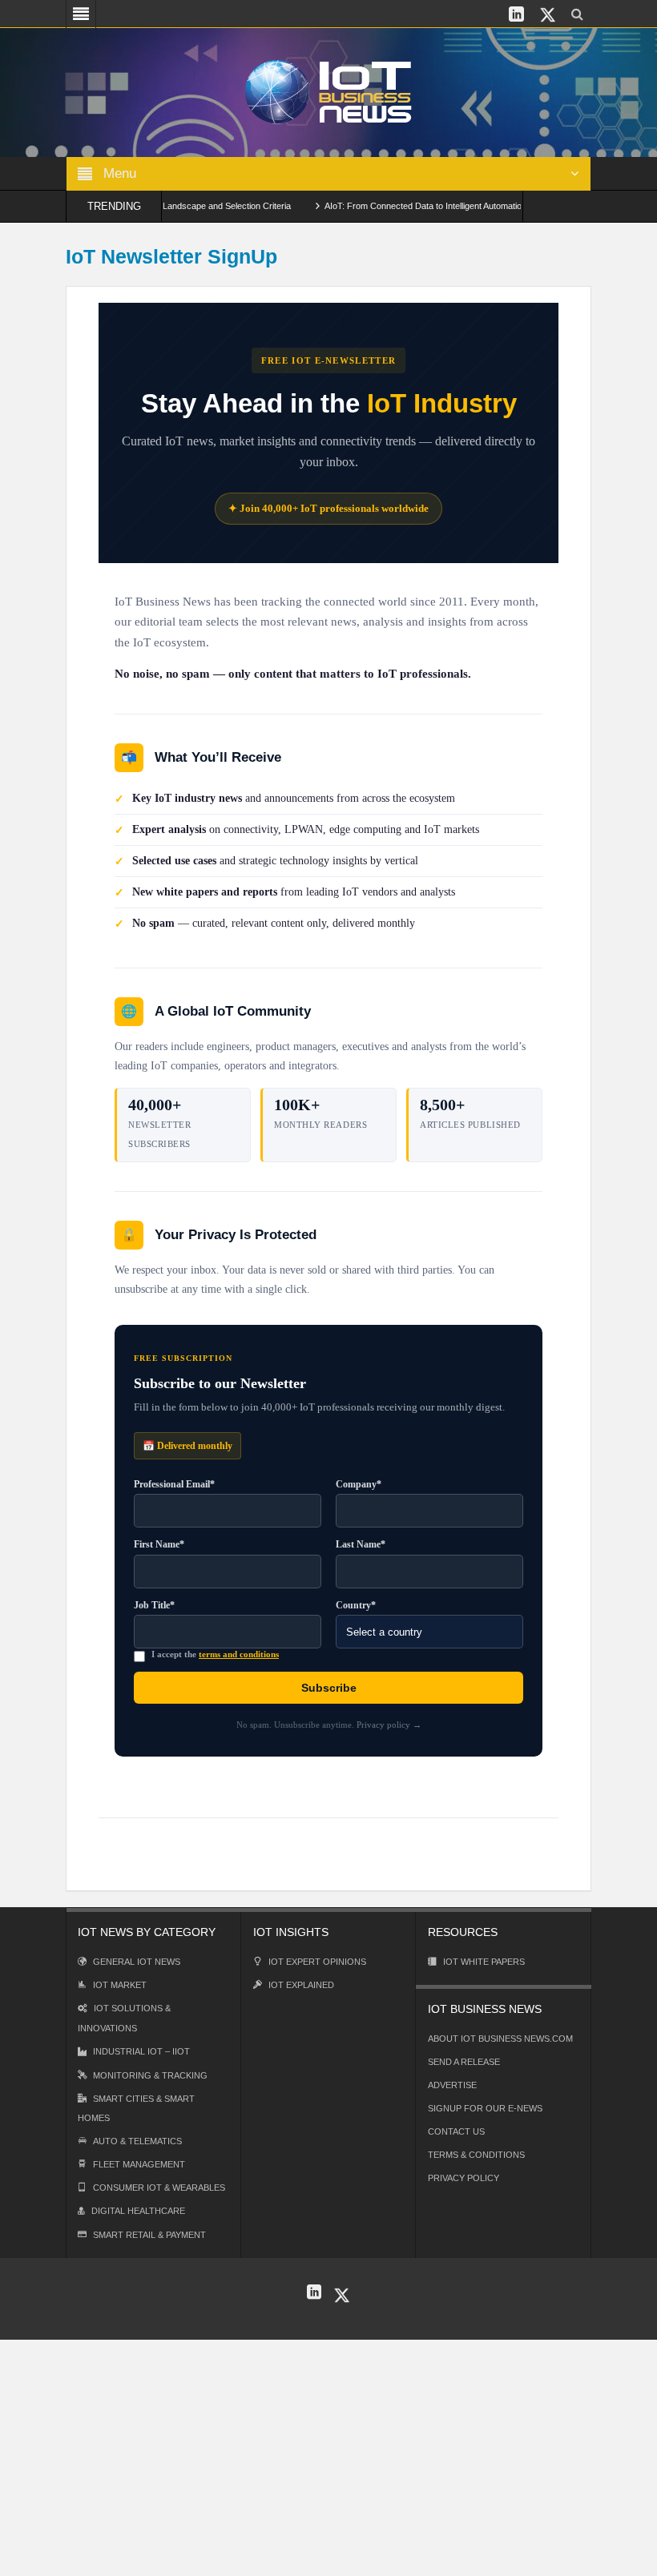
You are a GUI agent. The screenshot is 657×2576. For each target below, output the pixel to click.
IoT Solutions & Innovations (124, 2018)
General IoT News (137, 1962)
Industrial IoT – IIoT (141, 2051)
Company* (359, 1484)
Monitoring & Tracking (150, 2075)
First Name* (159, 1544)
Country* (356, 1605)
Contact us (456, 2131)
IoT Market (120, 1985)
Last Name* (361, 1544)
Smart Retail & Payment (149, 2235)
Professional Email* (174, 1484)
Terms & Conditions (476, 2155)
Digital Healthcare (138, 2211)
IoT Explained (301, 1985)
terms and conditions (239, 1654)
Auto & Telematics (137, 2141)
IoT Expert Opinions (317, 1962)
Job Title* (154, 1605)
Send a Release (464, 2062)
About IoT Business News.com (500, 2039)
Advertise (452, 2085)
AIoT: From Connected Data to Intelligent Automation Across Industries (434, 206)
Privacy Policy (464, 2178)
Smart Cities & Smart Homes (136, 2108)
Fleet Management (139, 2164)
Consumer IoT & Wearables (159, 2188)
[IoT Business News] (328, 91)
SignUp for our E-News (485, 2108)
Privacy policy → (389, 1725)
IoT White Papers (484, 1962)
